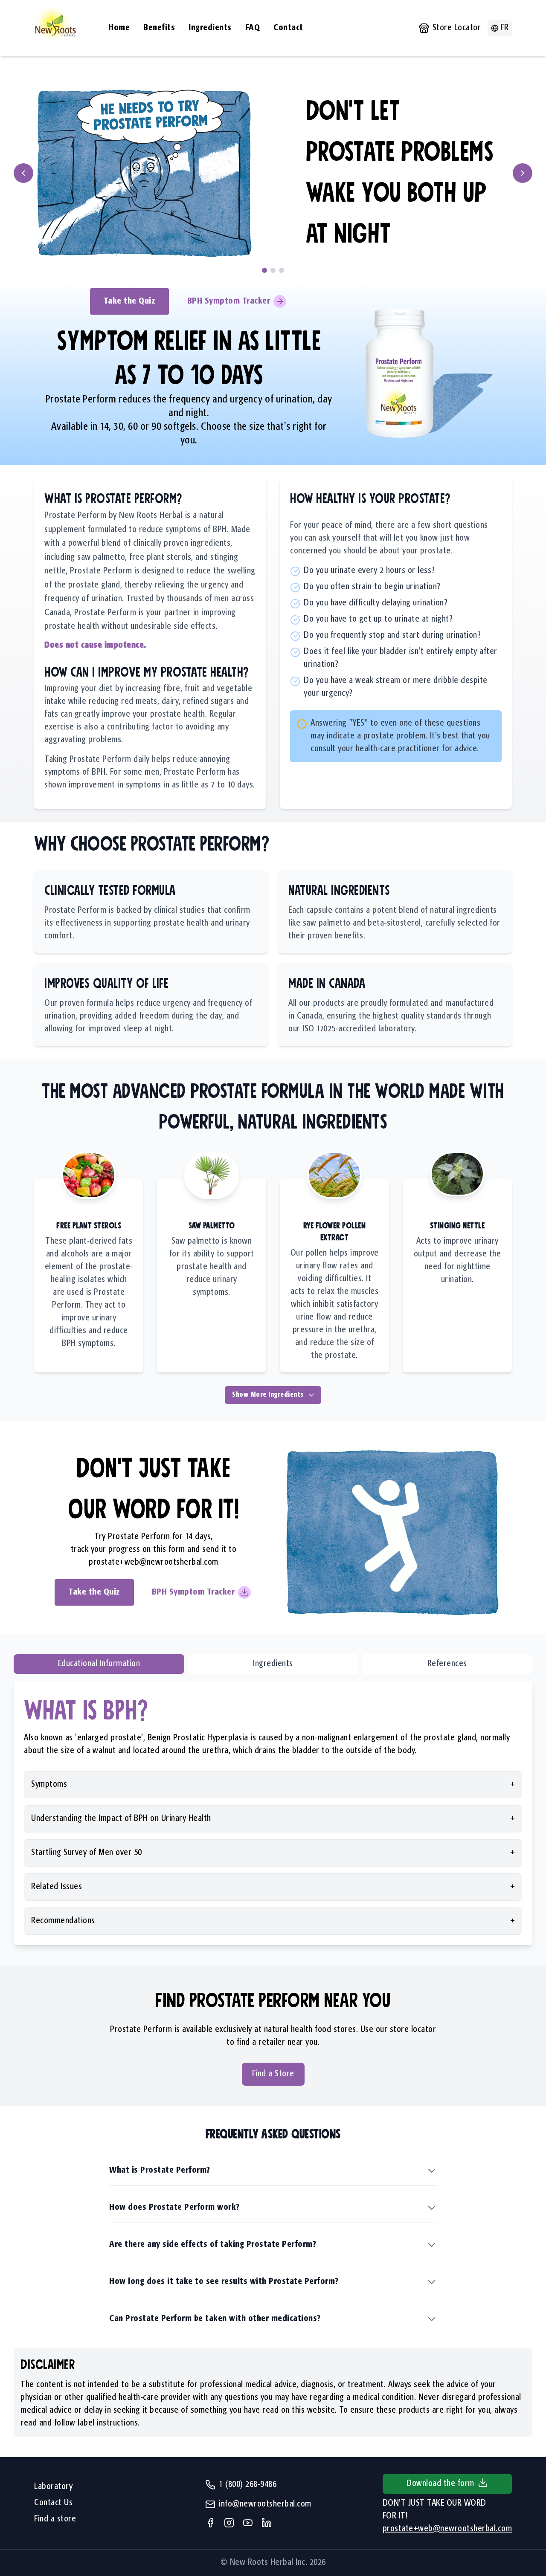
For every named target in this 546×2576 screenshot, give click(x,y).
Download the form (440, 2484)
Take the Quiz (130, 301)
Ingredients (273, 1664)
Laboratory (53, 2487)
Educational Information (99, 1664)
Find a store (55, 2519)
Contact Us (53, 2503)
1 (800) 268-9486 (248, 2485)
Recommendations (273, 1921)
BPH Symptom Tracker (229, 301)
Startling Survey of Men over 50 (273, 1853)
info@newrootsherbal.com (265, 2504)
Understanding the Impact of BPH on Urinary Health (273, 1819)
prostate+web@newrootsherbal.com (154, 1562)
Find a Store (273, 2074)
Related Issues (273, 1887)
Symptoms (273, 1784)
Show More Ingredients (268, 1395)
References (447, 1664)
